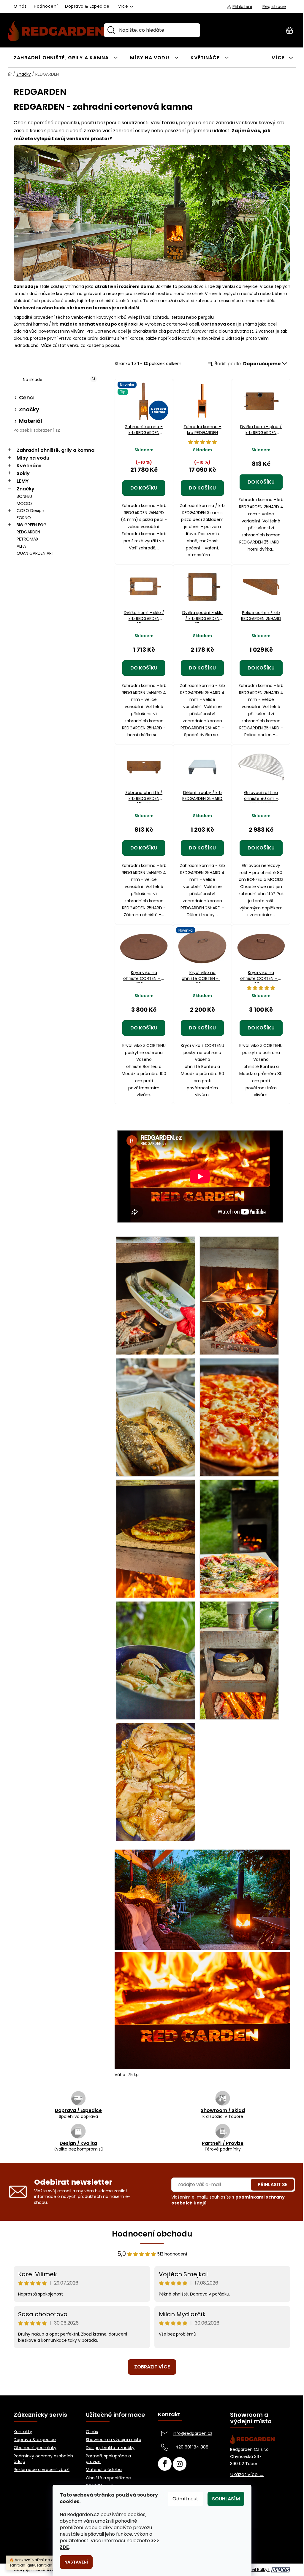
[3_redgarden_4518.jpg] (239, 1295)
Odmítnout (185, 2499)
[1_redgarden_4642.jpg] (156, 1660)
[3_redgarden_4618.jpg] (239, 1417)
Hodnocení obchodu (152, 2234)
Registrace (274, 7)
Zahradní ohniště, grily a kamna (56, 450)
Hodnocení (46, 6)
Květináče (29, 466)
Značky (26, 489)
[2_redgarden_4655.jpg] (239, 1660)
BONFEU (24, 496)
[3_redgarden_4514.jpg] (156, 1295)
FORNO (24, 518)
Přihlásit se (273, 2184)
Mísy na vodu (33, 458)
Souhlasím (226, 2499)
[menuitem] (66, 57)
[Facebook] (165, 2464)
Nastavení (76, 2562)
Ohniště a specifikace (108, 2478)
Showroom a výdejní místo (114, 2440)
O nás (20, 6)
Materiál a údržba (104, 2470)
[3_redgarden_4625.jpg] (156, 1538)
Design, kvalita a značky (110, 2448)
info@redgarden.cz (193, 2433)
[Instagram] (180, 2464)
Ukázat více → (247, 2475)
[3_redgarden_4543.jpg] (156, 1417)
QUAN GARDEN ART (35, 553)
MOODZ (25, 503)
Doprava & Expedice (87, 6)
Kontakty (23, 2432)
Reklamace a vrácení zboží (42, 2470)
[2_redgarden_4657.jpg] (156, 1781)
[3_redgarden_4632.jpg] (239, 1538)
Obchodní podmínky (35, 2448)
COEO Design (30, 511)
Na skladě (59, 380)
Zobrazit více (152, 2367)
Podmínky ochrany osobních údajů (43, 2459)
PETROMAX (28, 539)
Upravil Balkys (256, 2570)
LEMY (23, 481)
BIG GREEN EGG (32, 525)
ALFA (21, 546)
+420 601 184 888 (191, 2447)
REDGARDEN (28, 532)
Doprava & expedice (35, 2440)
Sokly (23, 473)
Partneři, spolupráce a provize (108, 2459)
